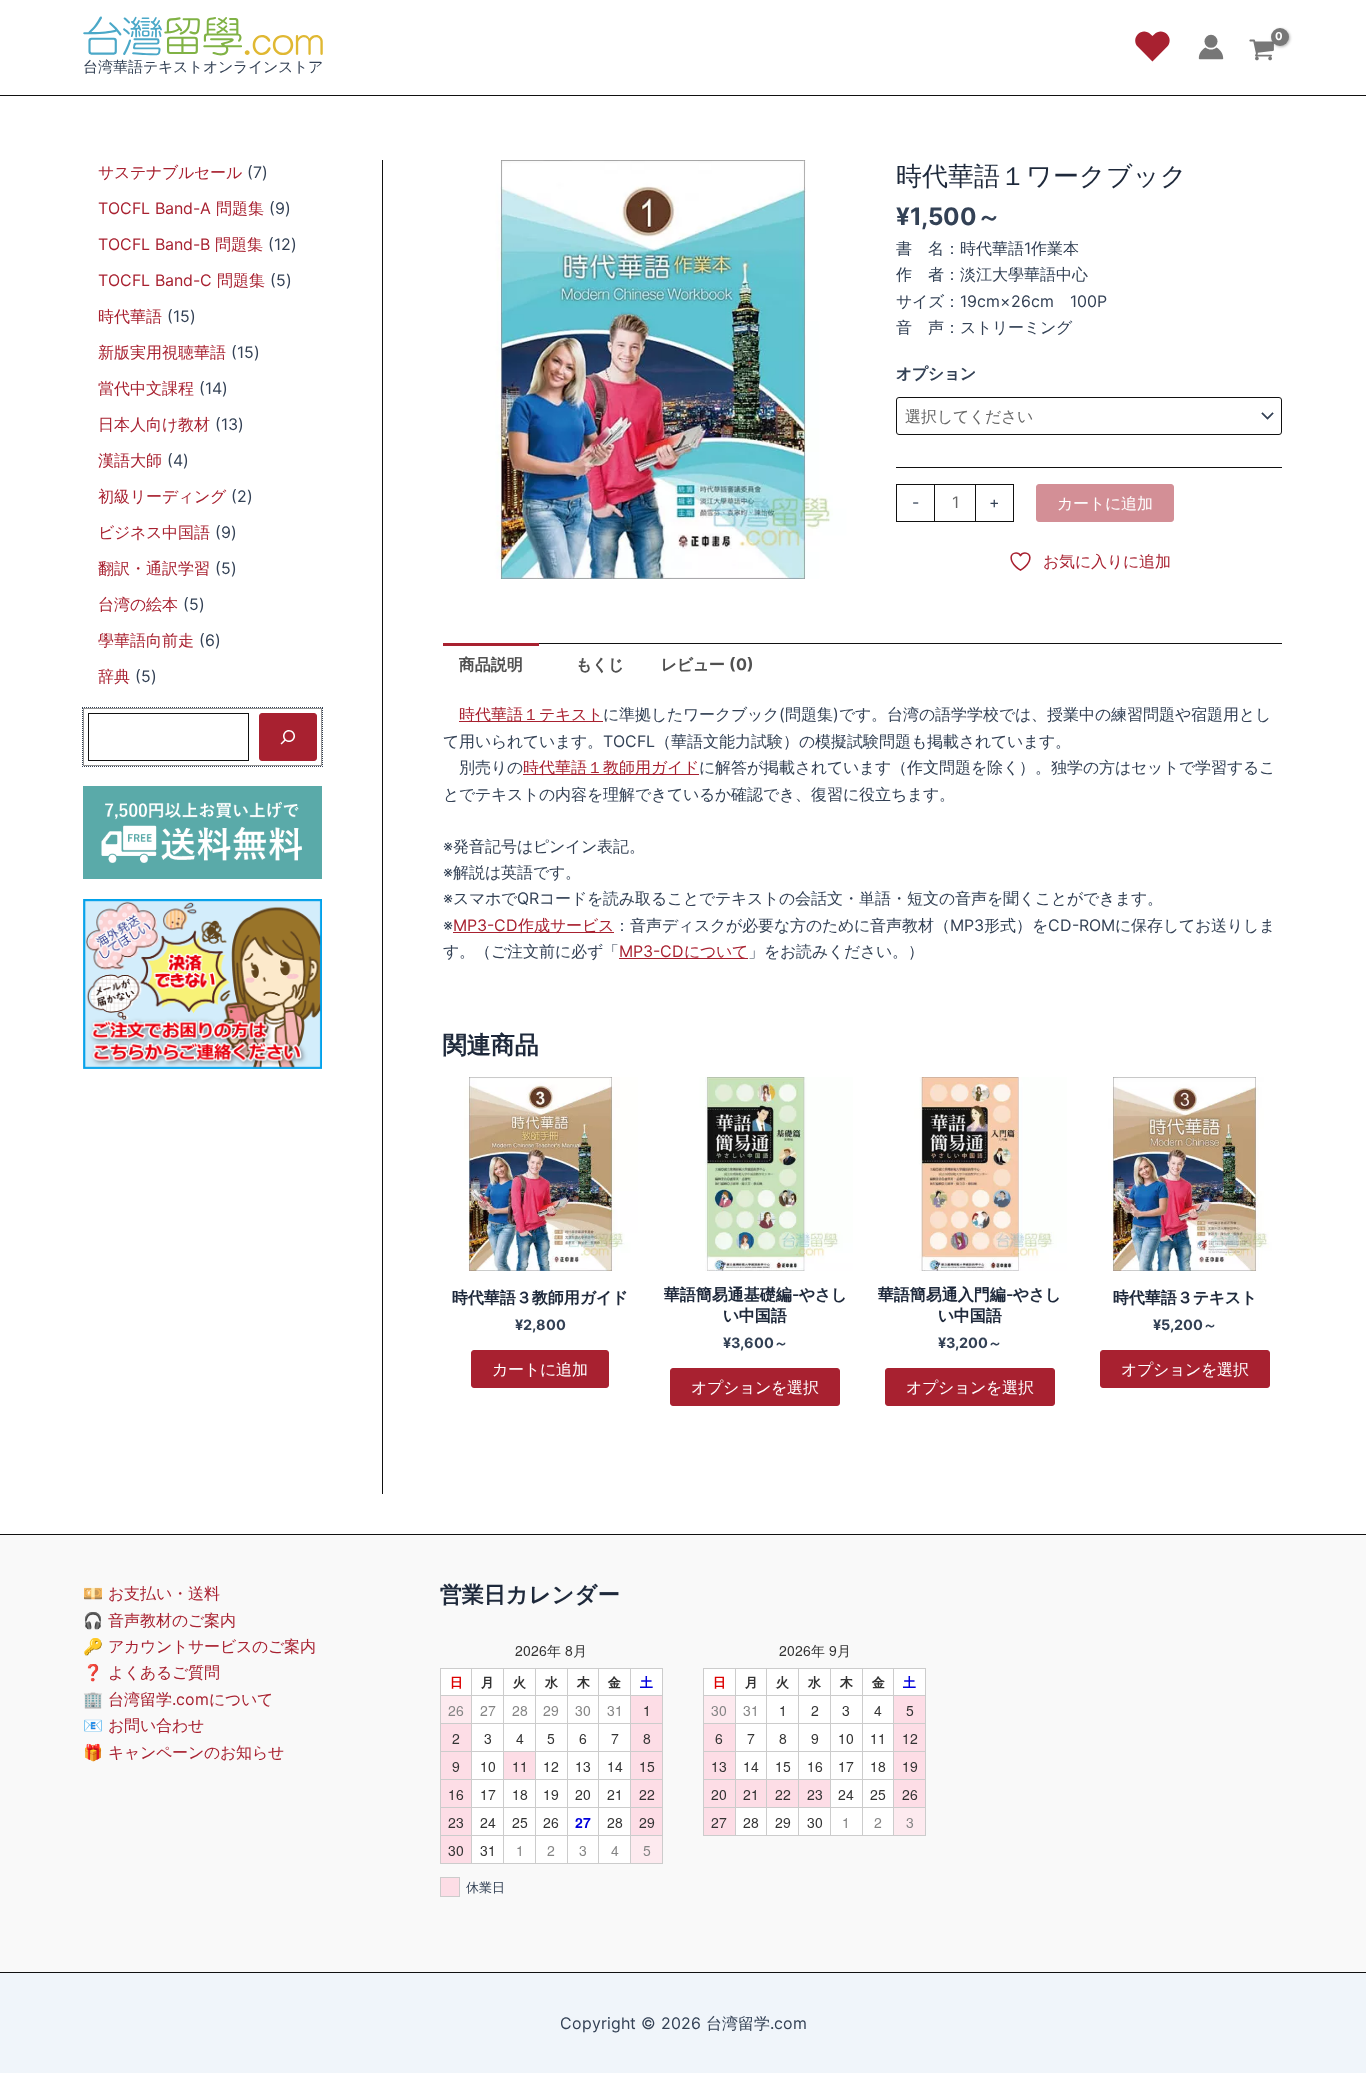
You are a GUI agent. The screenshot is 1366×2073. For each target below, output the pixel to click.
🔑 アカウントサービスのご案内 (199, 1646)
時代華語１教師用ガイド (611, 767)
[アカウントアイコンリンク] (1211, 47)
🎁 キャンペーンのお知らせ (183, 1752)
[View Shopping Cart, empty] (1261, 52)
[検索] (288, 737)
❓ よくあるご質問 (151, 1672)
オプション (936, 373)
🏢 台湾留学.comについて (178, 1699)
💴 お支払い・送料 (151, 1593)
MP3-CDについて (683, 951)
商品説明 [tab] (491, 664)
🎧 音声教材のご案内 (159, 1620)
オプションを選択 (755, 1387)
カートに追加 (1105, 503)
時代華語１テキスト (531, 714)
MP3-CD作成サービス (533, 925)
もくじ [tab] (600, 664)
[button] (1152, 47)
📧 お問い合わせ (143, 1725)
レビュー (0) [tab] (707, 664)
